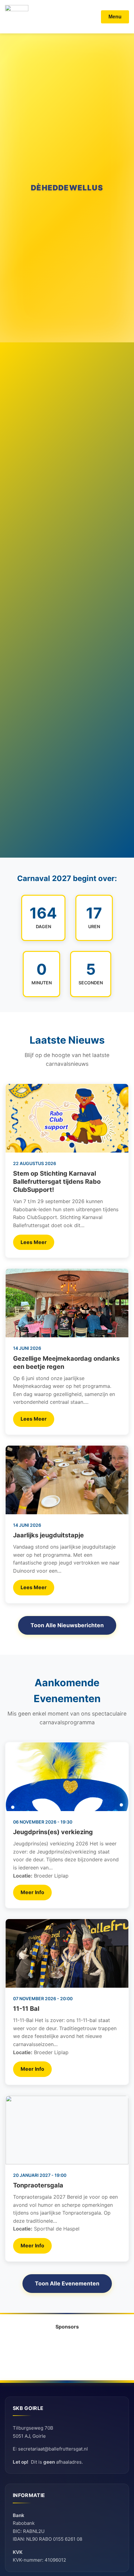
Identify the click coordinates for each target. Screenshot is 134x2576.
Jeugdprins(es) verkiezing (53, 1832)
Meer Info (32, 1892)
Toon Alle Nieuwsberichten (67, 1625)
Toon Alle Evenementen (67, 2283)
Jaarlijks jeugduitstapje (48, 1535)
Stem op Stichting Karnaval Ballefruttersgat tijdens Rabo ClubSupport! (57, 1182)
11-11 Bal (26, 2009)
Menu (115, 17)
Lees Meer (34, 1242)
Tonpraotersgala (38, 2185)
